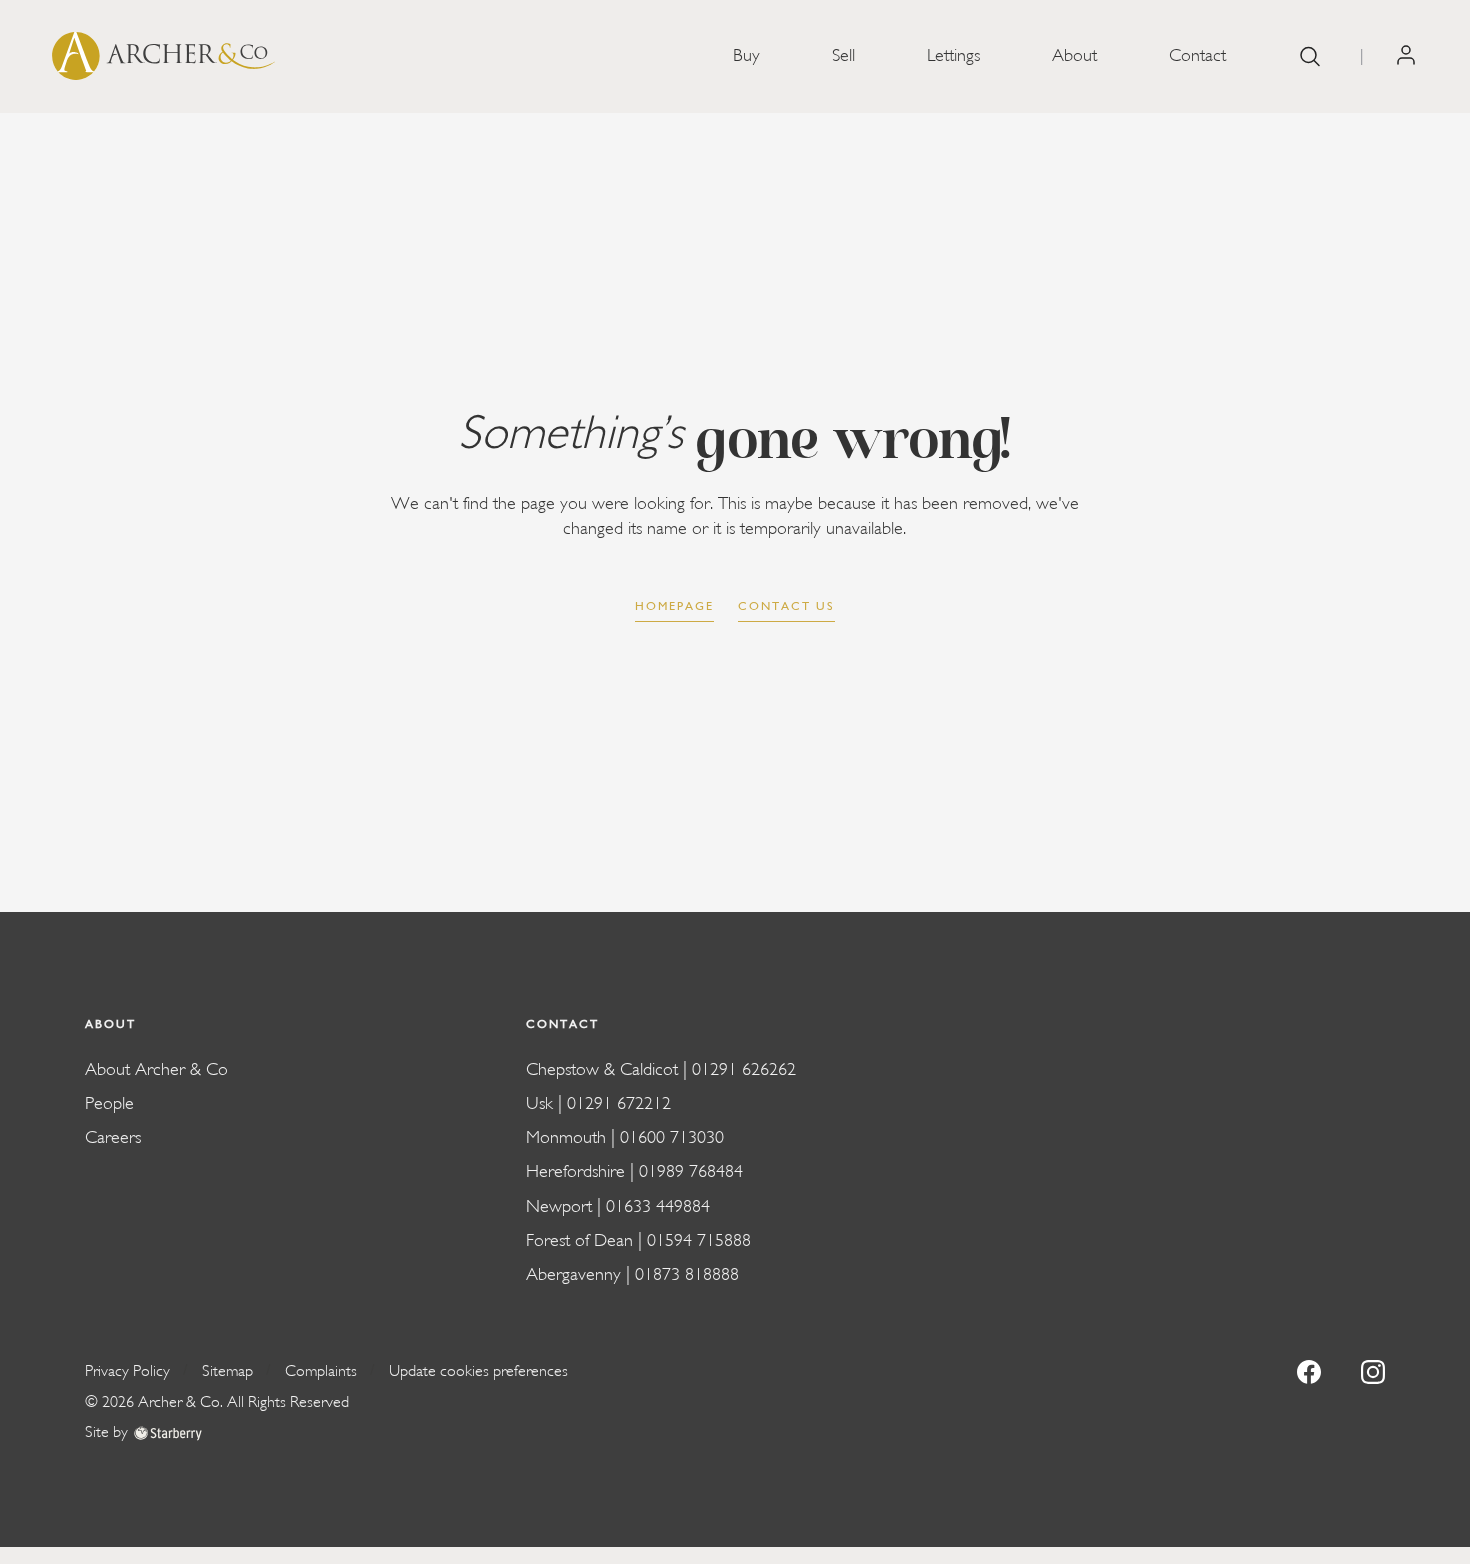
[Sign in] (1406, 55)
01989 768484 (691, 1171)
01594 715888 (699, 1240)
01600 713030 (672, 1137)
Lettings (953, 55)
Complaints (321, 1371)
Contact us (786, 606)
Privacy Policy (127, 1371)
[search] (1310, 56)
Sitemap (227, 1371)
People (109, 1103)
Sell (843, 55)
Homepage (674, 606)
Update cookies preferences (478, 1371)
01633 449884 (658, 1206)
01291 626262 (744, 1069)
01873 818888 (687, 1274)
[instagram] (1373, 1370)
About (1074, 55)
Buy (746, 55)
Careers (113, 1137)
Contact (1197, 55)
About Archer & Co (156, 1069)
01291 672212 (619, 1103)
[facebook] (1309, 1370)
